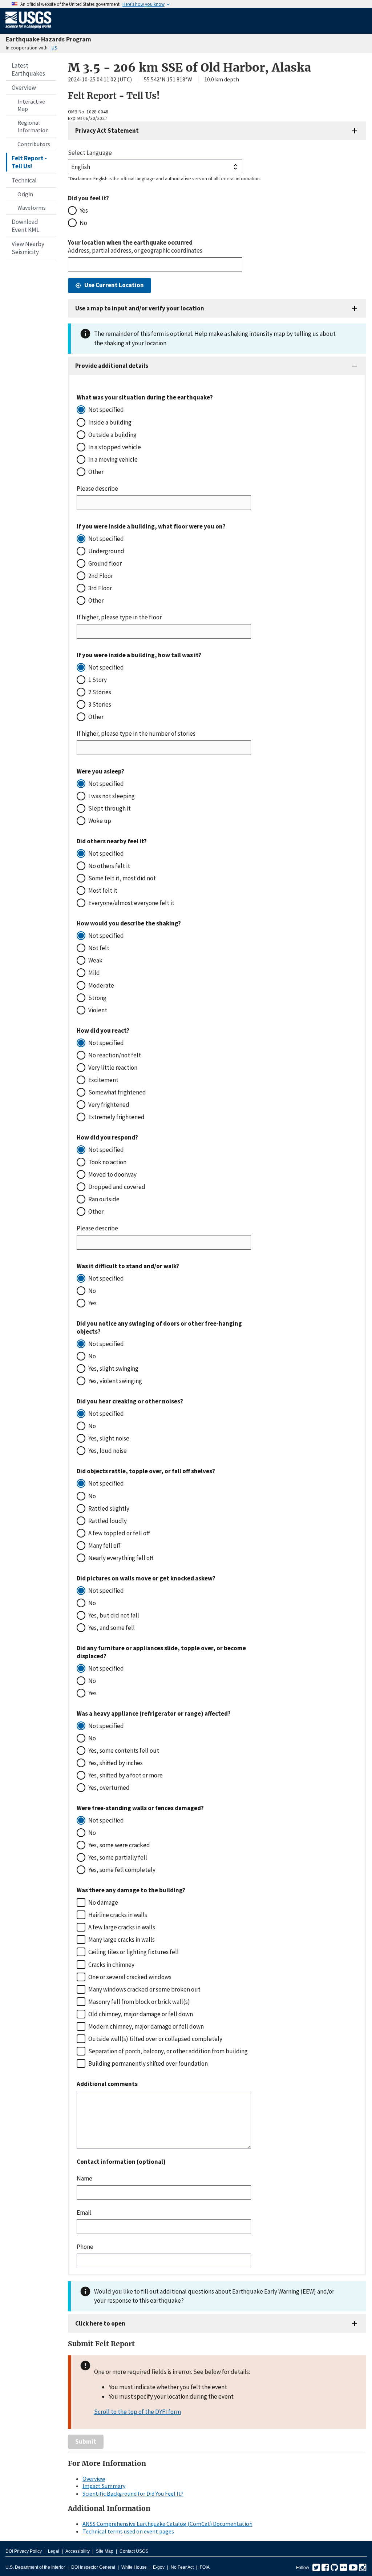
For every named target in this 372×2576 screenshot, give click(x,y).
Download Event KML (25, 226)
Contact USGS (134, 2551)
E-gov (159, 2567)
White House (134, 2567)
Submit (86, 2442)
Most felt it (103, 891)
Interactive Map (31, 105)
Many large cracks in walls (122, 1940)
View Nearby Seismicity (28, 248)
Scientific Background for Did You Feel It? (133, 2493)
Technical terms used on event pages (128, 2531)
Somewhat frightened (117, 1092)
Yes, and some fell (112, 1628)
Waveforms (32, 208)
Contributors (34, 144)
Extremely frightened (116, 1117)
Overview (24, 88)
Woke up (100, 821)
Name (84, 2178)
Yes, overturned (109, 1788)
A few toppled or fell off (119, 1533)
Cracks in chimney (111, 1965)
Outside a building (112, 435)
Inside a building (110, 422)
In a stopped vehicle (115, 447)
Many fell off (104, 1546)
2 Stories (100, 692)
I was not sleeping (112, 796)
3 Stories (100, 704)
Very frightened (109, 1105)
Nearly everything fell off (121, 1558)
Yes (84, 210)
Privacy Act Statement (107, 130)
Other (96, 472)
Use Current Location (114, 285)
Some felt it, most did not (122, 878)
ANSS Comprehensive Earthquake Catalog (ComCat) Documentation (167, 2524)
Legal (54, 2551)
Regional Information (33, 126)
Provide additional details (112, 366)
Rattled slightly (109, 1508)
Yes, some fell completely (122, 1870)
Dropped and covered (117, 1187)
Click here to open (100, 2323)
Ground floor (105, 563)
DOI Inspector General (93, 2567)
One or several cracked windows (130, 1977)
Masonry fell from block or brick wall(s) (139, 2002)
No (83, 223)
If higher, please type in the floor (119, 617)
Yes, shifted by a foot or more (126, 1775)
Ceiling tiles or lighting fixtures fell (134, 1952)
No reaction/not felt (115, 1055)
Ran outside (104, 1199)
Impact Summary (104, 2486)
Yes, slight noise (109, 1438)
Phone (85, 2247)
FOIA (205, 2567)
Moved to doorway (112, 1174)
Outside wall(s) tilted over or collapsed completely (155, 2039)
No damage (103, 1902)
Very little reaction (113, 1068)
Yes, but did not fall (114, 1615)
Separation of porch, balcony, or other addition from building (168, 2051)
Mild (94, 973)
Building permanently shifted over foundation (148, 2063)
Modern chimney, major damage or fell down (146, 2026)
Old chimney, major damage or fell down (141, 2014)
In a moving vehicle (113, 459)
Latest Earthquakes (28, 69)
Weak (95, 960)
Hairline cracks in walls (118, 1915)
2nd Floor (101, 576)
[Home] (29, 30)
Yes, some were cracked (119, 1845)
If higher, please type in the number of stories (136, 734)
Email (84, 2213)
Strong (97, 998)
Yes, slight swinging (113, 1369)
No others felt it (109, 866)
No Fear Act (182, 2567)
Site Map (105, 2551)
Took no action (107, 1162)
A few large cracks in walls (122, 1927)
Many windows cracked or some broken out (144, 1989)
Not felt (99, 948)
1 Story (98, 680)
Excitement (103, 1080)
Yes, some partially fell (118, 1857)
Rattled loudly (108, 1521)
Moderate (101, 985)
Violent (98, 1010)
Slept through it (110, 808)
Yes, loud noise (108, 1451)
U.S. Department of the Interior (35, 2567)
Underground (106, 551)
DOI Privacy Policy (24, 2551)
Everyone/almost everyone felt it (131, 903)
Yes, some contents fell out (124, 1751)
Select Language (90, 153)
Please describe (97, 489)
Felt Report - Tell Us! (29, 162)
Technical (24, 180)
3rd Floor (100, 588)
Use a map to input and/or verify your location (140, 308)
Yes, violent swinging (115, 1381)
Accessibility (78, 2551)
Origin (25, 194)
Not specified (106, 410)
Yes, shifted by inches (116, 1763)
